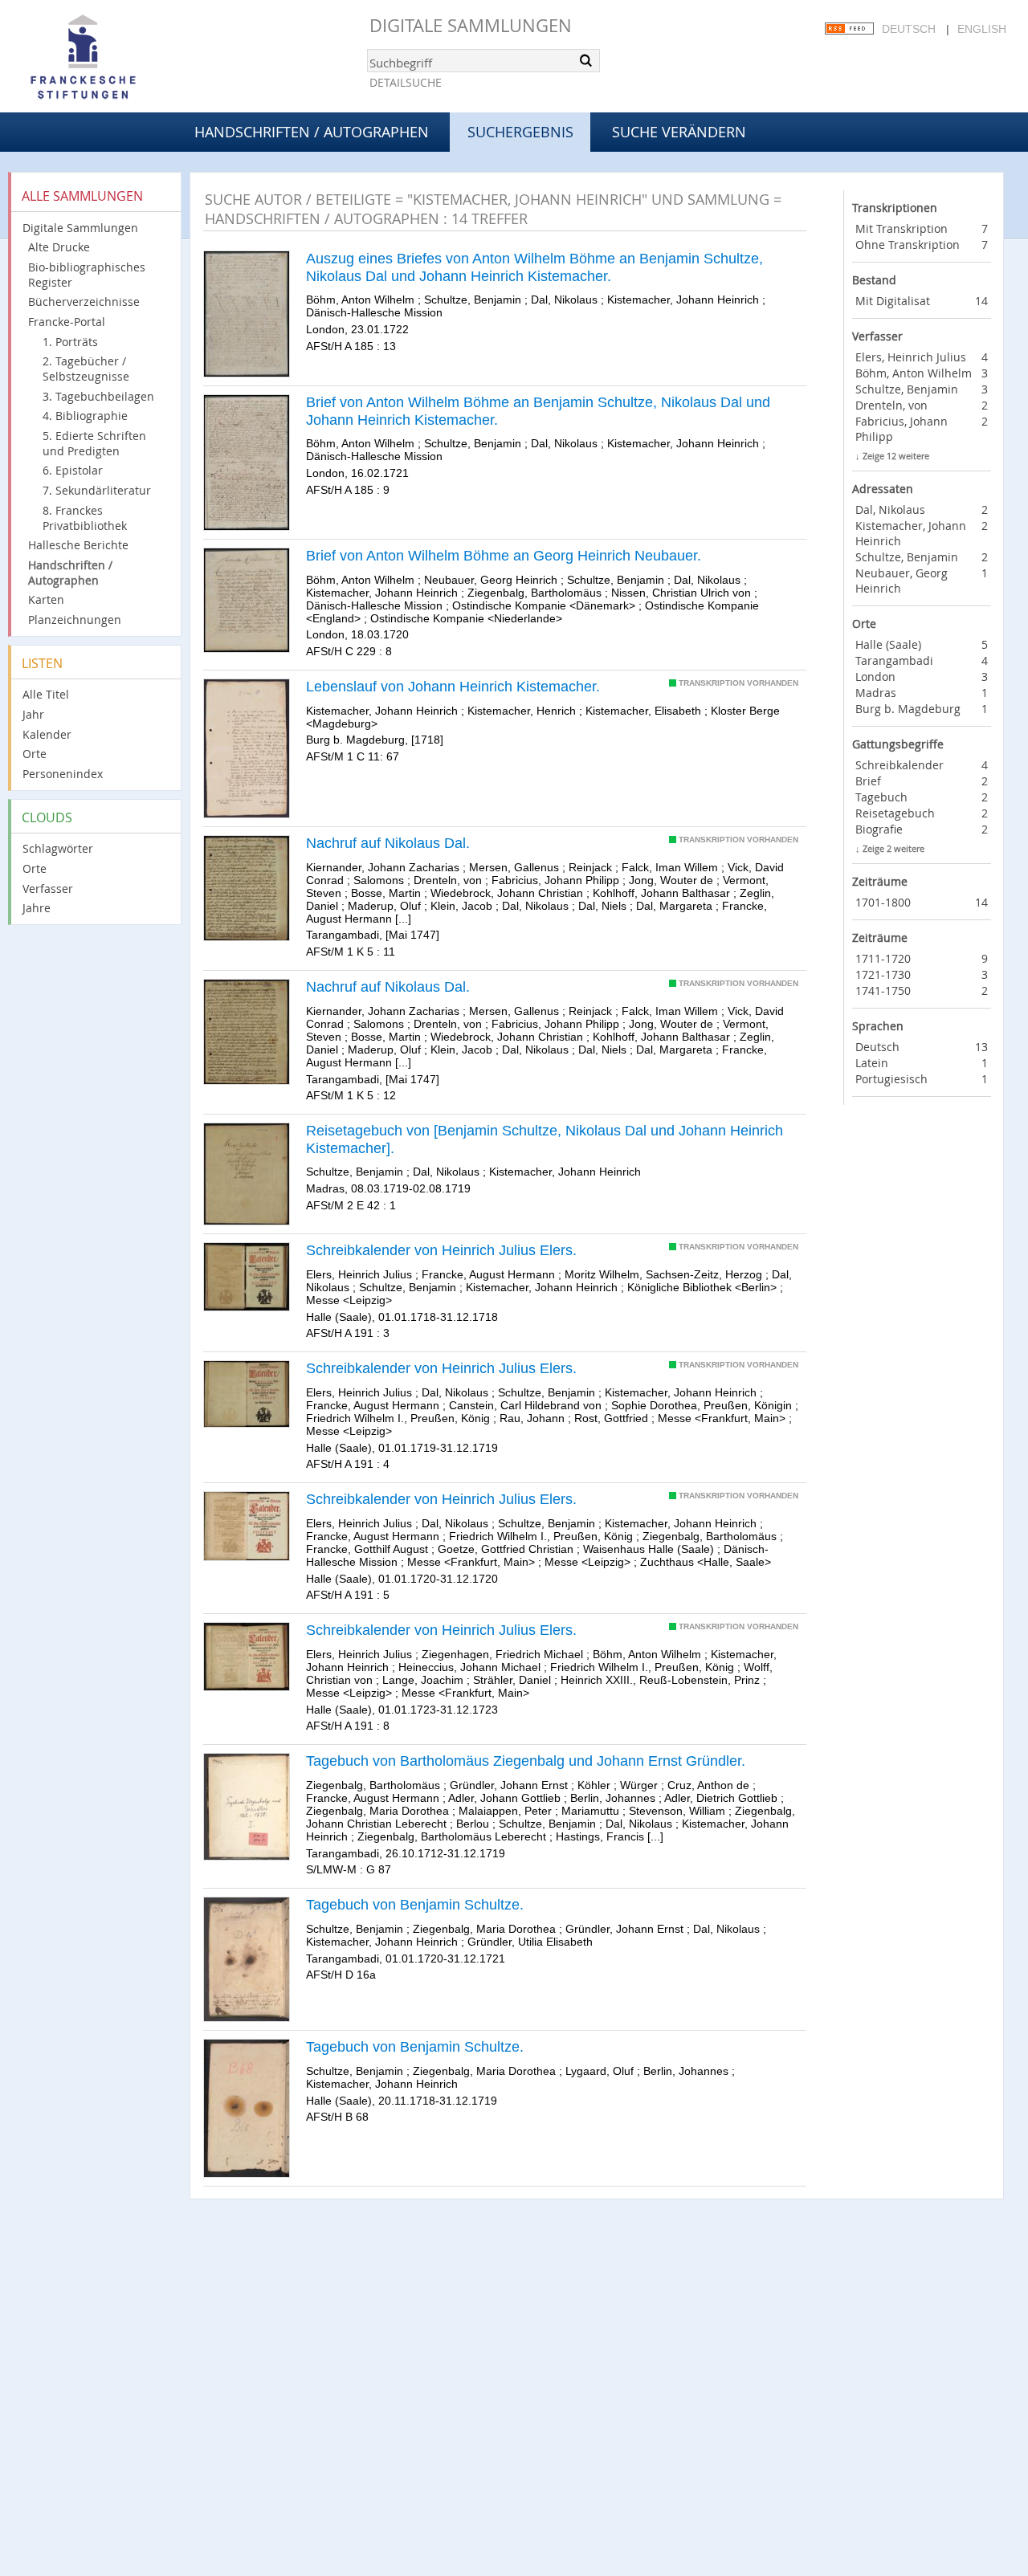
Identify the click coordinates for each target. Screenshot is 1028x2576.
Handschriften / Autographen (312, 132)
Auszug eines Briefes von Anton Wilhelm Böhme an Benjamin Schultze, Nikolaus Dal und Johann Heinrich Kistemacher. (534, 267)
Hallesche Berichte (78, 545)
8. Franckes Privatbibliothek (85, 518)
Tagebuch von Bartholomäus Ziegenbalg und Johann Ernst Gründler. (526, 1761)
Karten (46, 599)
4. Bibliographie (85, 416)
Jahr (33, 714)
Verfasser (48, 889)
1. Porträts (70, 342)
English (982, 29)
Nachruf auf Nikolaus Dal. (388, 843)
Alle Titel (46, 694)
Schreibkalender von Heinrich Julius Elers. (441, 1250)
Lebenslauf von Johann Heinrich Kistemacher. (453, 687)
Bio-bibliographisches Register (87, 275)
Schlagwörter (58, 848)
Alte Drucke (59, 247)
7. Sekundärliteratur (97, 490)
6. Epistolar (73, 470)
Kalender (47, 734)
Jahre (37, 908)
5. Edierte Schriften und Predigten (94, 443)
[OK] (586, 60)
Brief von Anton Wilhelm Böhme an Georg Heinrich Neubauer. (504, 556)
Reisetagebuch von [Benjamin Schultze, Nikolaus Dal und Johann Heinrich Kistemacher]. (545, 1139)
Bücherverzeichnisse (84, 302)
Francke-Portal (67, 322)
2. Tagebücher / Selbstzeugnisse (86, 369)
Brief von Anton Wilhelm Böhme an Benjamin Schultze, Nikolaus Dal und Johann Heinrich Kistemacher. (538, 411)
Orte (35, 754)
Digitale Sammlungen (471, 25)
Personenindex (63, 774)
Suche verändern (679, 132)
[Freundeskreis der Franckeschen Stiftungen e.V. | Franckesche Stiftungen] (128, 58)
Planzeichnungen (75, 620)
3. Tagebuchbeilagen (98, 396)
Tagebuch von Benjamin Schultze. (415, 1905)
